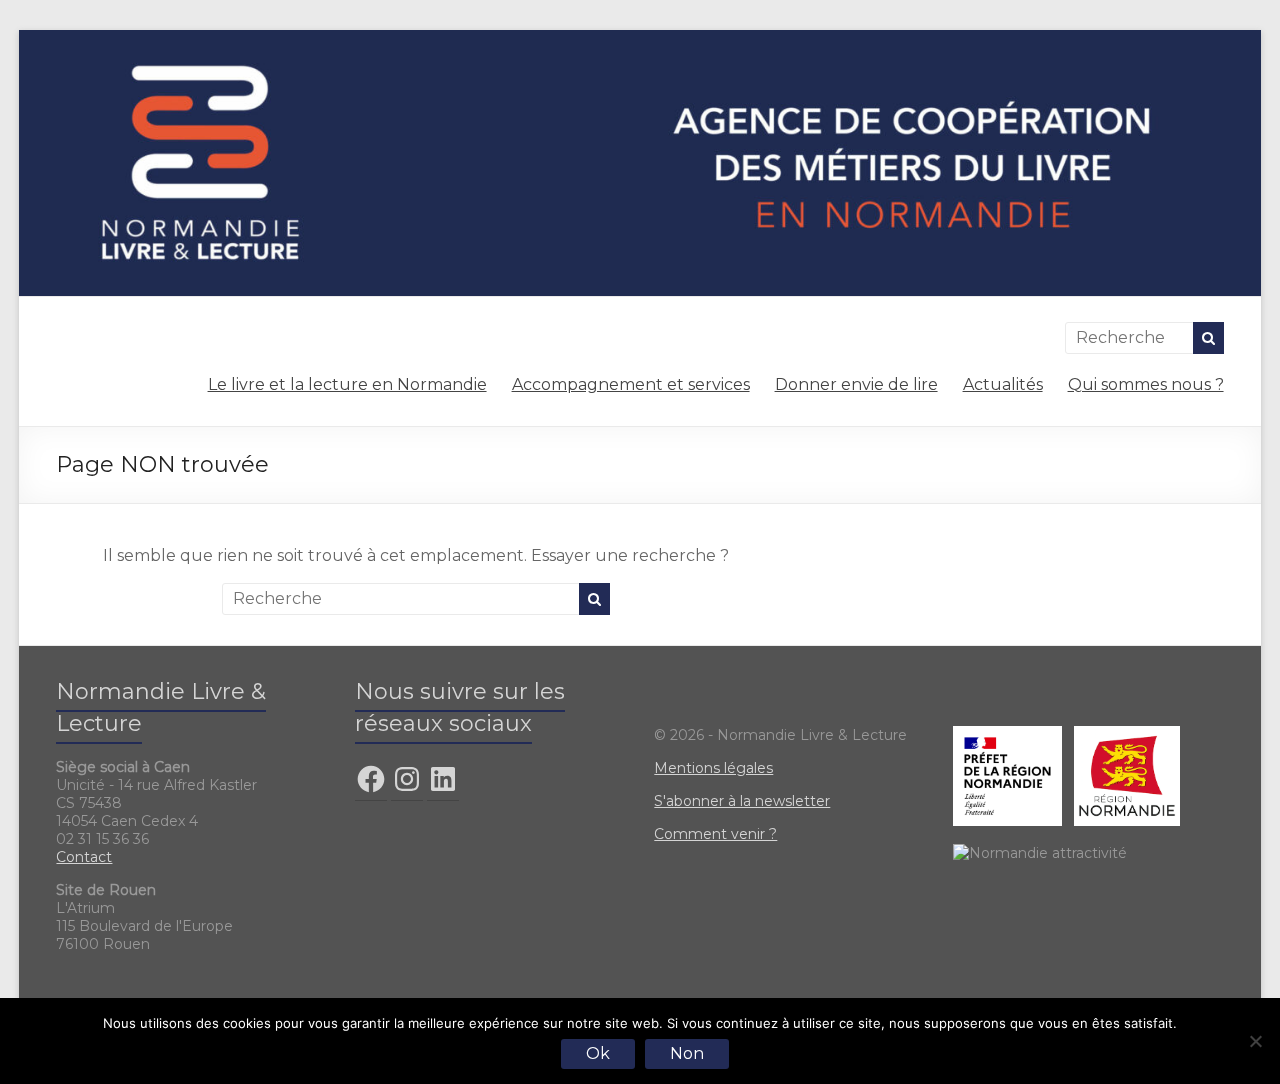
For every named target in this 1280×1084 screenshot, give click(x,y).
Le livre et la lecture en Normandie (347, 384)
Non (687, 1053)
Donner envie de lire (856, 384)
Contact (84, 857)
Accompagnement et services (631, 384)
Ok (598, 1053)
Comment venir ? (715, 834)
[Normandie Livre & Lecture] (640, 39)
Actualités (1003, 384)
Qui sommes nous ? (1146, 384)
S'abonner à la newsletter (742, 801)
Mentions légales (713, 768)
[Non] (1255, 1041)
